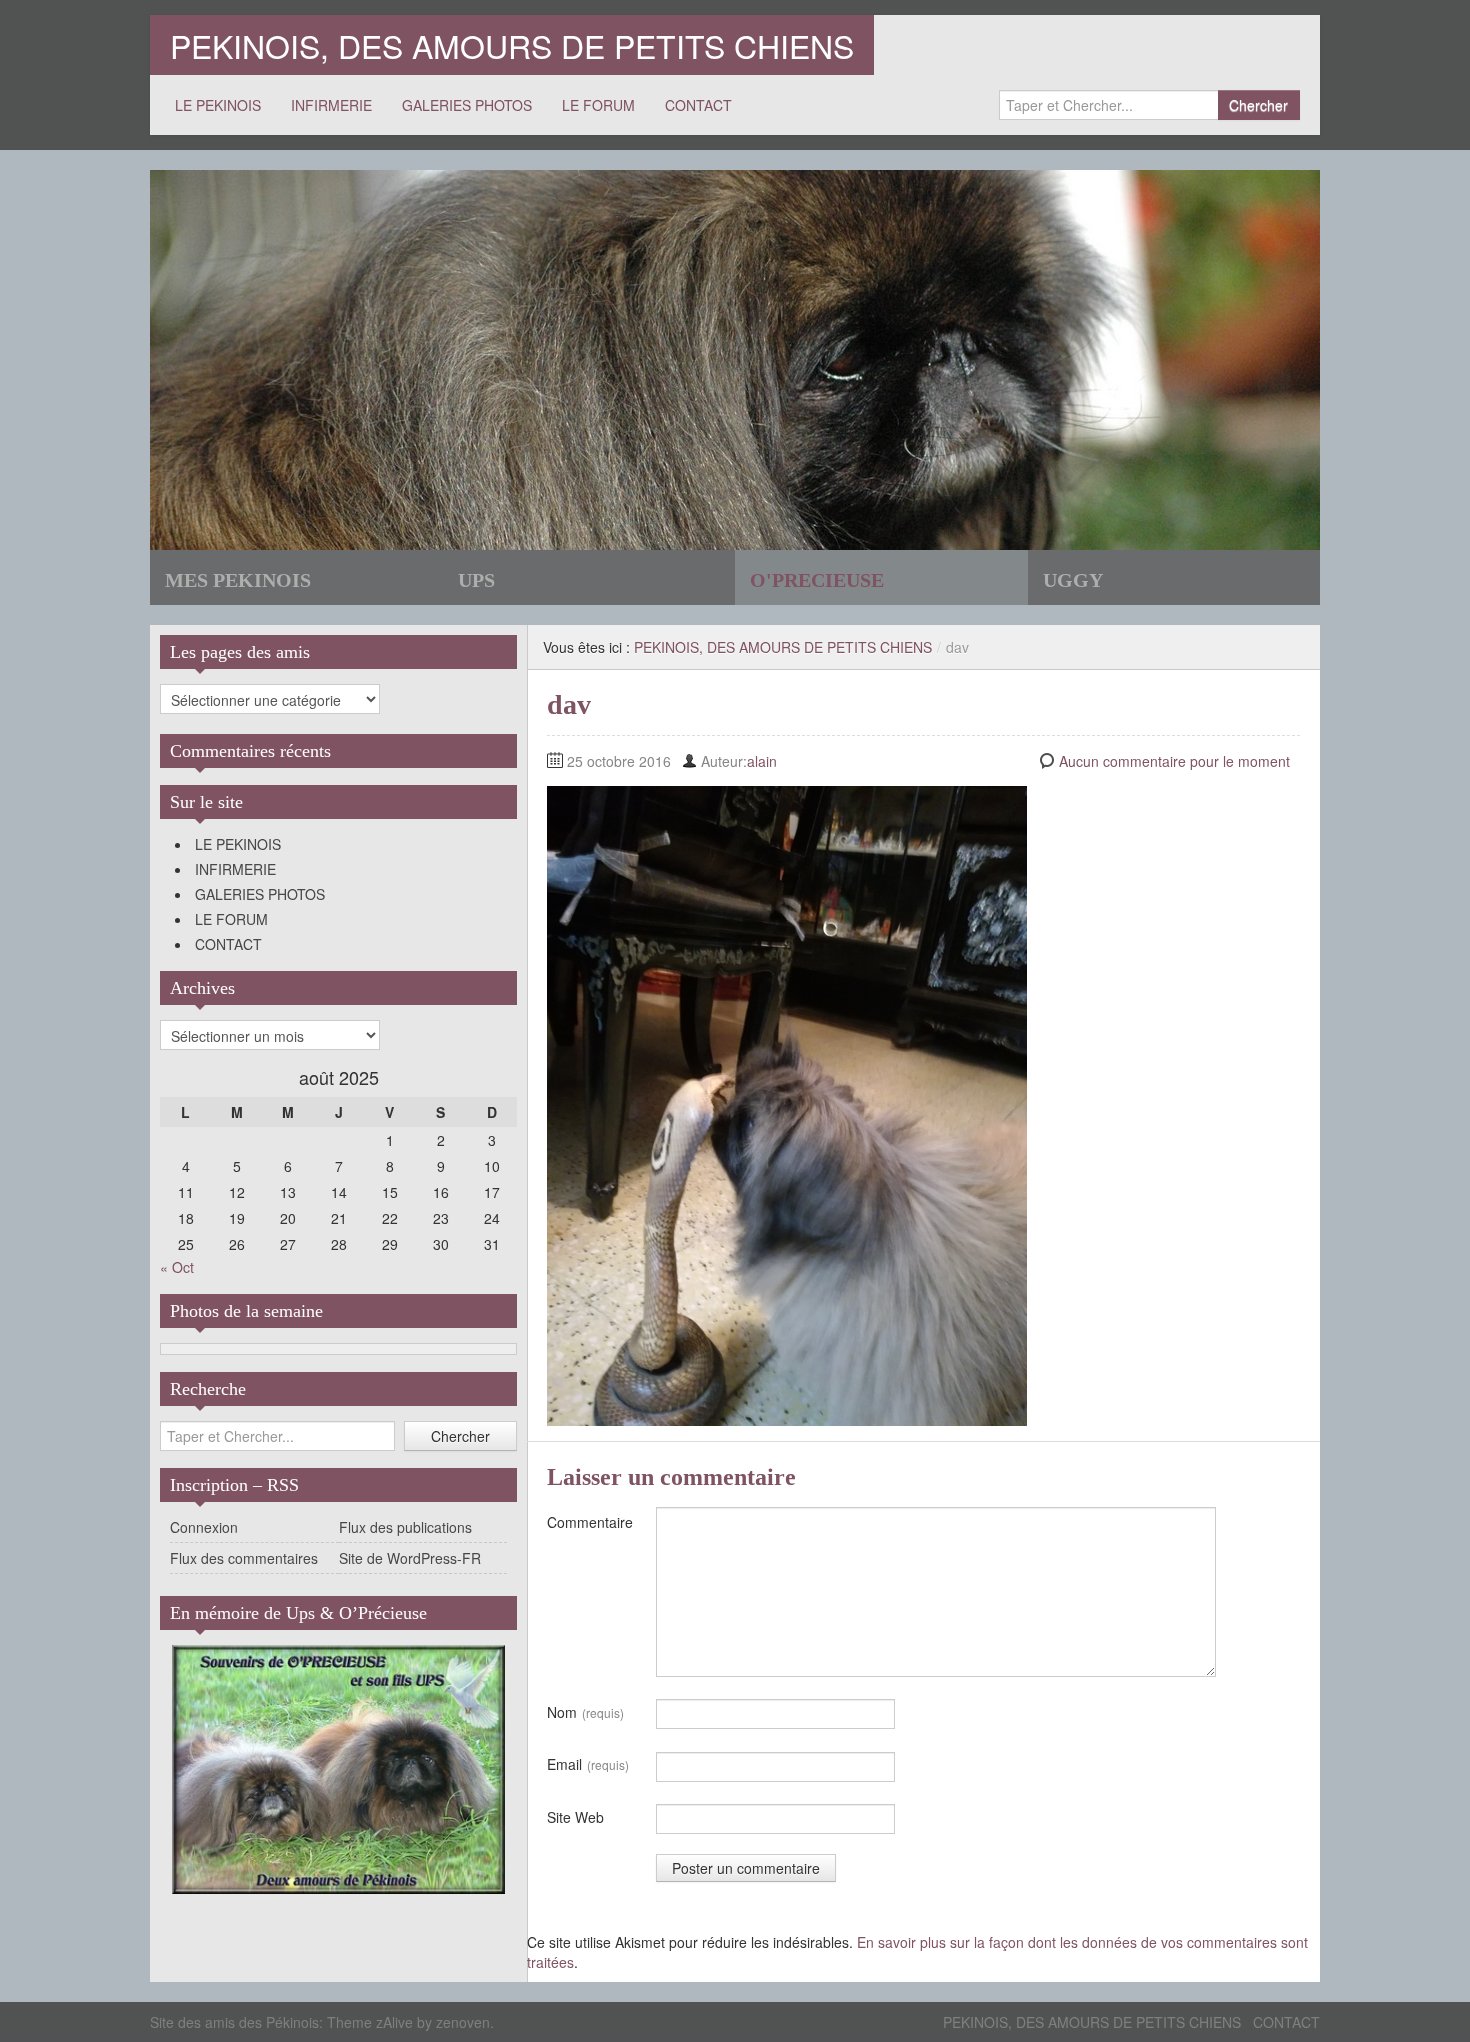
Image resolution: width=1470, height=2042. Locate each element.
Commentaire (590, 1522)
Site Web (575, 1817)
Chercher (1258, 105)
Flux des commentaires (244, 1558)
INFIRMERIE (331, 105)
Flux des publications (405, 1527)
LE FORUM (598, 105)
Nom (585, 1712)
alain (762, 761)
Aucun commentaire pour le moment (1174, 761)
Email (588, 1764)
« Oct (177, 1267)
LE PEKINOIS (218, 105)
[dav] (787, 1104)
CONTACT (698, 105)
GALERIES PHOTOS (467, 105)
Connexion (204, 1527)
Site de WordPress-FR (410, 1558)
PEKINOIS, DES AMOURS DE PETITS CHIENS (512, 45)
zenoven (463, 2022)
